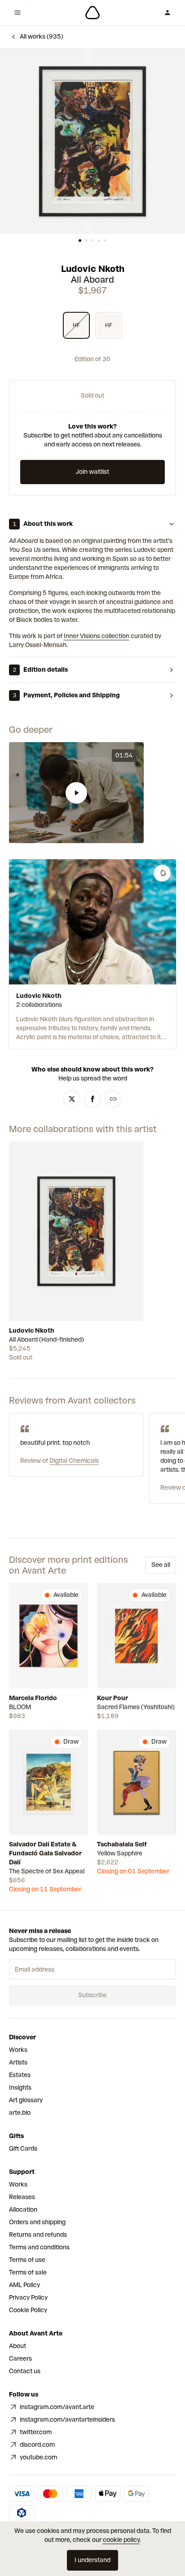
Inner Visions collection (97, 636)
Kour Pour (112, 1698)
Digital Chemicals (74, 1461)
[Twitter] (72, 1099)
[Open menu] (18, 13)
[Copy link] (113, 1099)
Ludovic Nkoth (93, 269)
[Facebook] (92, 1099)
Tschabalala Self (122, 1844)
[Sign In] (167, 13)
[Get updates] (162, 873)
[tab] (80, 241)
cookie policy (121, 2540)
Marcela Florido (33, 1698)
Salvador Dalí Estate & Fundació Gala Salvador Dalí (45, 1853)
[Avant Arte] (92, 13)
